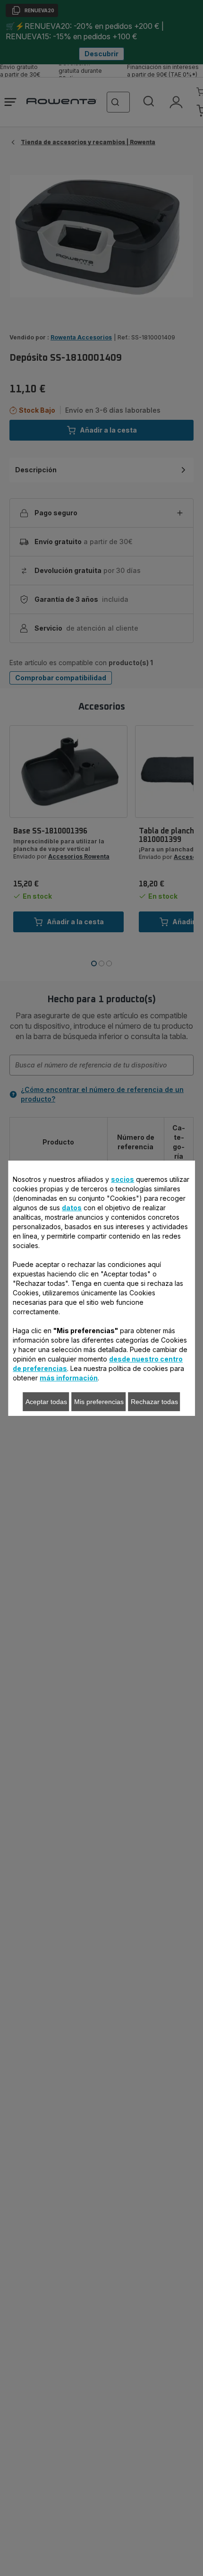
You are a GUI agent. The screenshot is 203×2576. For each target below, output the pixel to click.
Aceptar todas (46, 1402)
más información (69, 1378)
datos (72, 1208)
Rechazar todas (154, 1402)
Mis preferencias (99, 1402)
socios (123, 1179)
